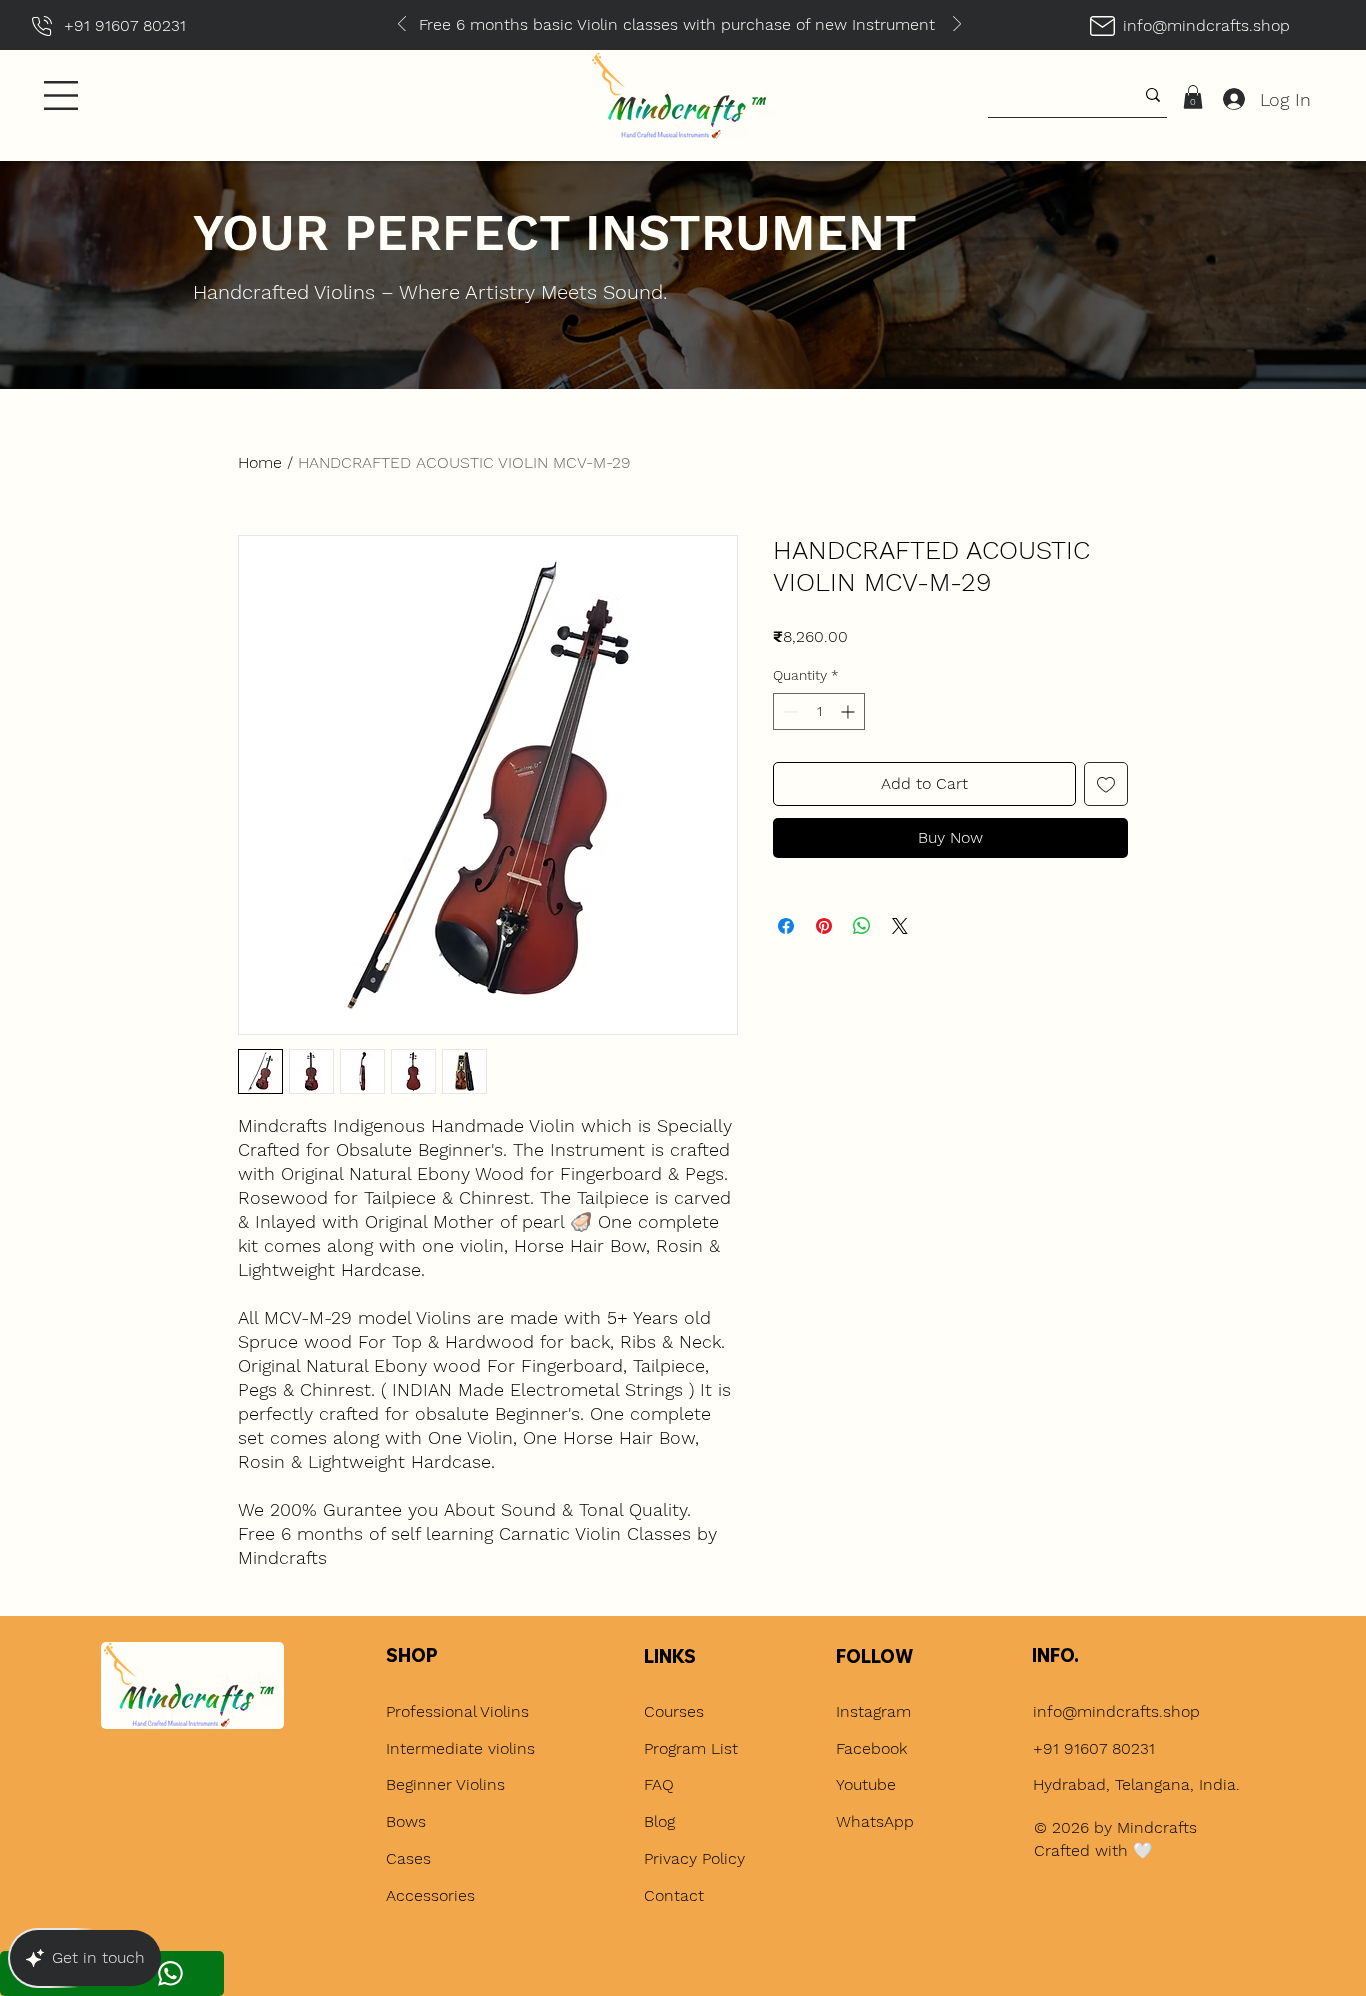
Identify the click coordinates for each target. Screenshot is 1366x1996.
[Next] (957, 25)
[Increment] (849, 711)
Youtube (866, 1784)
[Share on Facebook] (786, 926)
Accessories (430, 1895)
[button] (61, 95)
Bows (406, 1821)
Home (260, 462)
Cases (411, 1858)
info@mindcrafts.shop (1206, 25)
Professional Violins (457, 1711)
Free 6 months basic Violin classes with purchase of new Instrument (457, 24)
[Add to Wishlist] (1106, 784)
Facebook (871, 1748)
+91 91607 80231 (1094, 1748)
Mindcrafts (1157, 1827)
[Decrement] (788, 711)
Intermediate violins (460, 1748)
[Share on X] (900, 926)
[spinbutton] (819, 711)
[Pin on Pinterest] (824, 926)
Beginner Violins (445, 1784)
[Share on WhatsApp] (862, 926)
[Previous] (402, 25)
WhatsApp (875, 1821)
